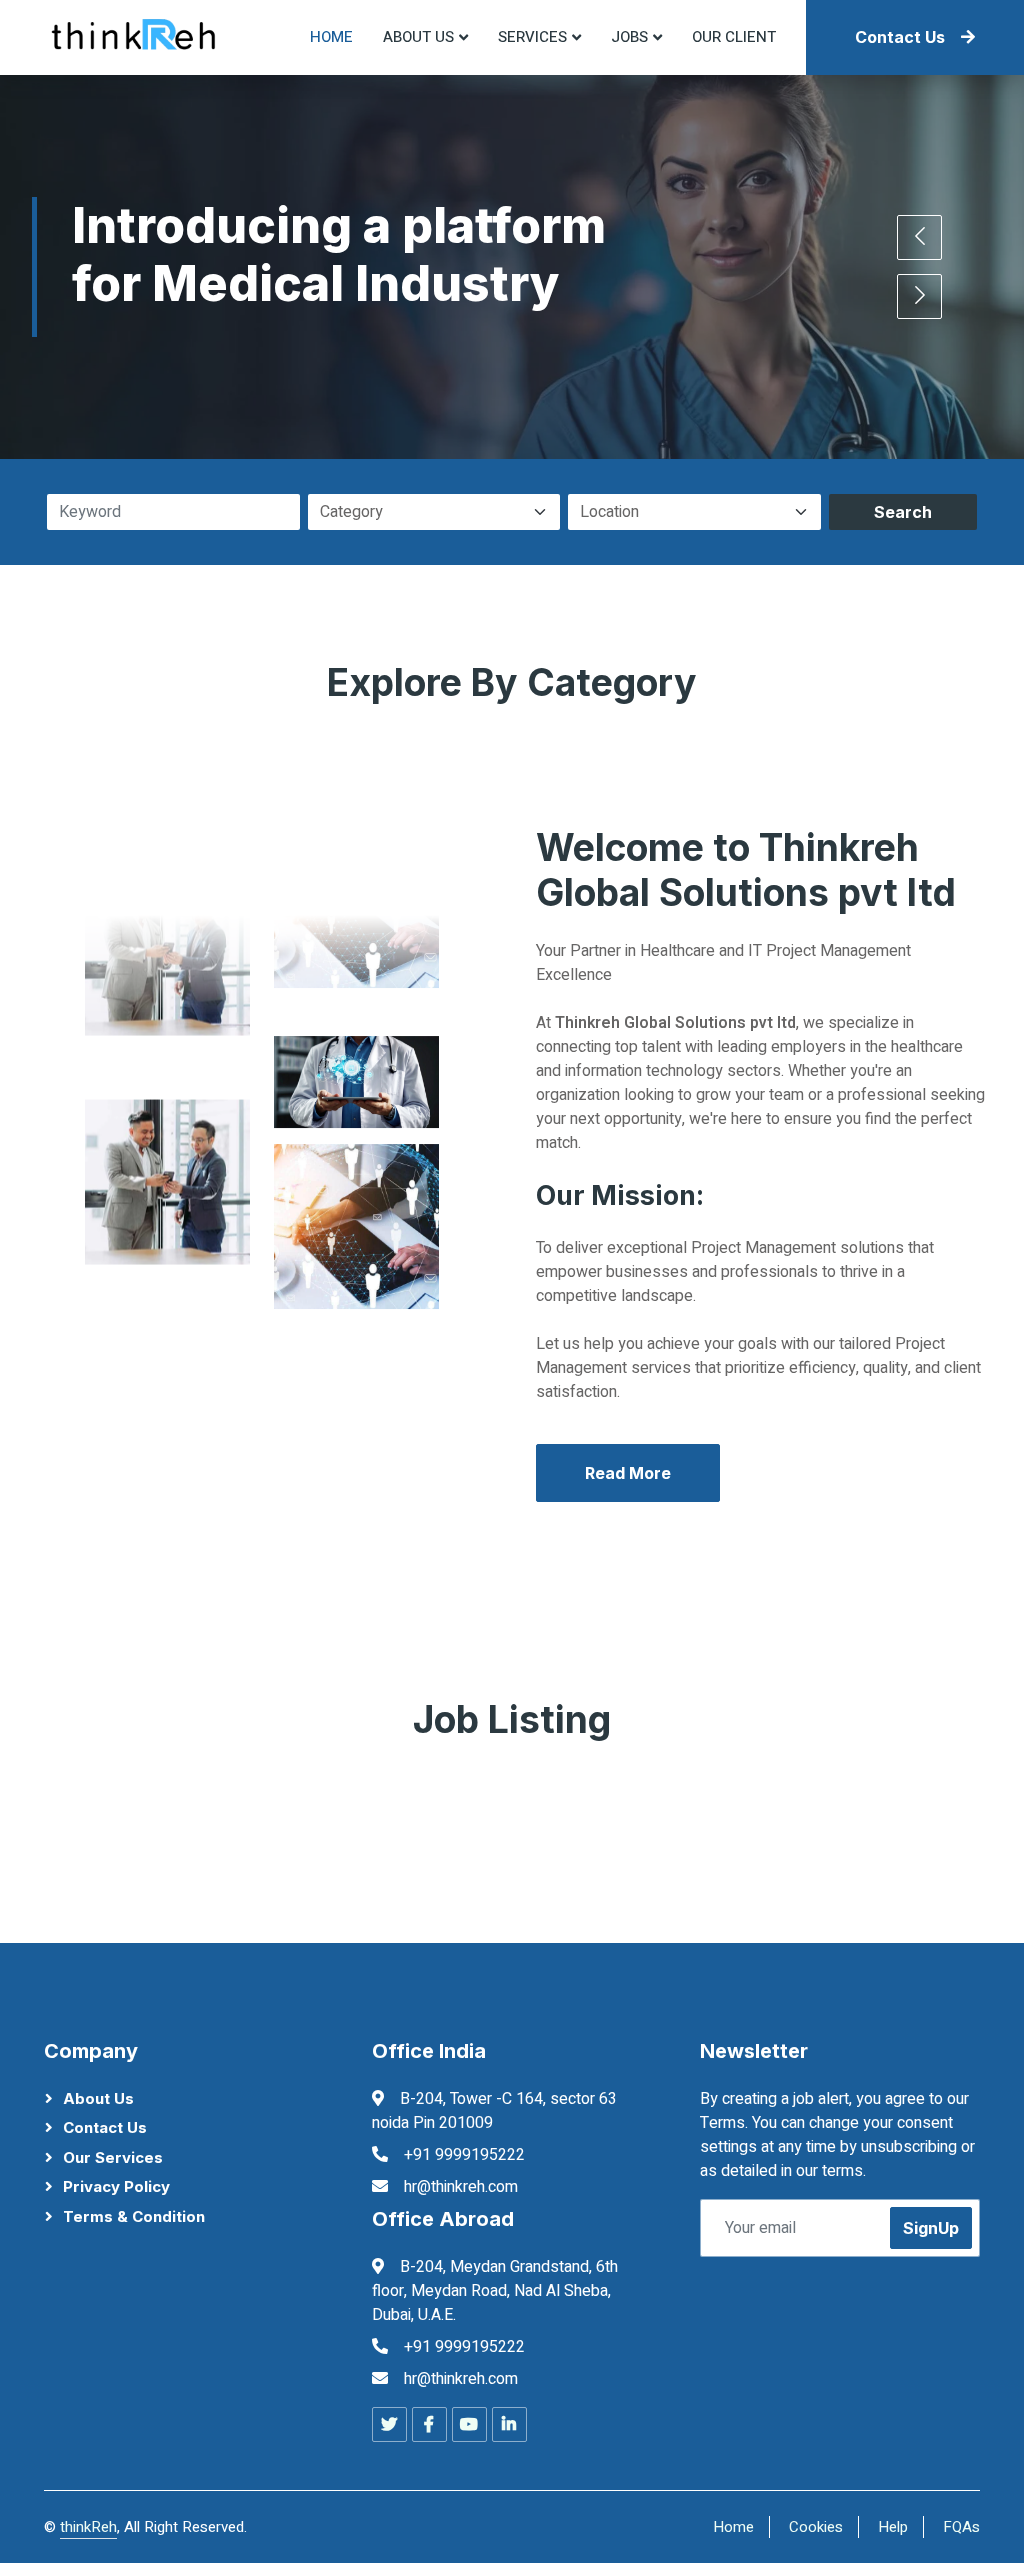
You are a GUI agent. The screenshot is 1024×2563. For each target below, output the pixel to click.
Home (331, 37)
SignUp (931, 2228)
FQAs (961, 2527)
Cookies (816, 2527)
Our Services (113, 2157)
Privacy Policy (116, 2186)
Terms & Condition (134, 2216)
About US (418, 37)
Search (903, 512)
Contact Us (900, 37)
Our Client (734, 37)
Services (532, 37)
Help (893, 2527)
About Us (98, 2098)
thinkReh (88, 2527)
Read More (628, 1473)
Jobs (629, 37)
